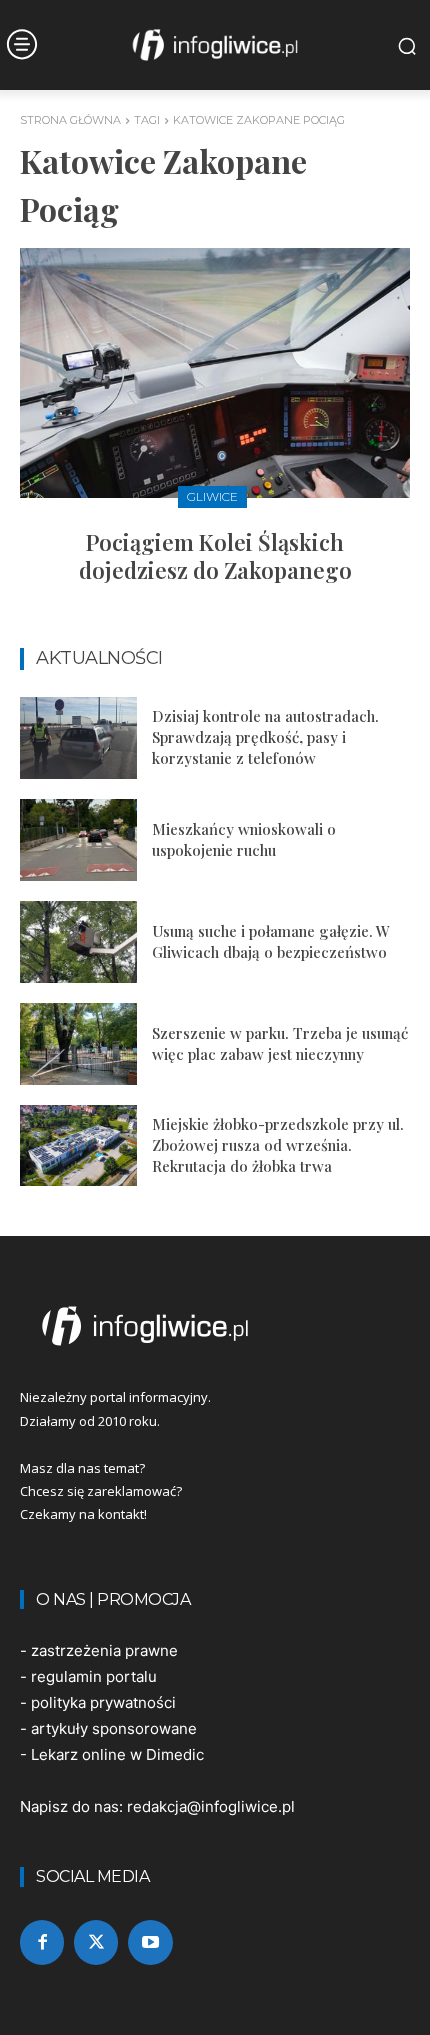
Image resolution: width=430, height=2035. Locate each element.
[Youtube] (150, 1942)
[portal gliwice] (215, 1326)
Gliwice (212, 496)
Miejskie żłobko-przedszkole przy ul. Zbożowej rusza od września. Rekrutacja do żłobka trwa (278, 1145)
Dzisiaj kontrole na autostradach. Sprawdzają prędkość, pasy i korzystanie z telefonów (265, 737)
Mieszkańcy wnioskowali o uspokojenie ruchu (244, 839)
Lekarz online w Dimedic (117, 1754)
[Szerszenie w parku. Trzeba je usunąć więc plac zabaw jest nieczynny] (78, 1044)
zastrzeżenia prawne (104, 1650)
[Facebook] (42, 1942)
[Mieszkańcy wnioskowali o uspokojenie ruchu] (78, 840)
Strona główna (70, 120)
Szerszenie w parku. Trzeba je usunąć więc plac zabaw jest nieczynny (280, 1043)
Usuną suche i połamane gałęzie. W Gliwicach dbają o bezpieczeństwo (271, 941)
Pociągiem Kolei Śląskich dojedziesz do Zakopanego (215, 556)
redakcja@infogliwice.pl (211, 1806)
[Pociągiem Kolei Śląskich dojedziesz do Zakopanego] (215, 373)
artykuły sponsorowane (114, 1728)
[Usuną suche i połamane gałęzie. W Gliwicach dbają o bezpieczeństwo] (78, 942)
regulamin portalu (94, 1676)
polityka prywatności (103, 1702)
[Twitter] (96, 1942)
